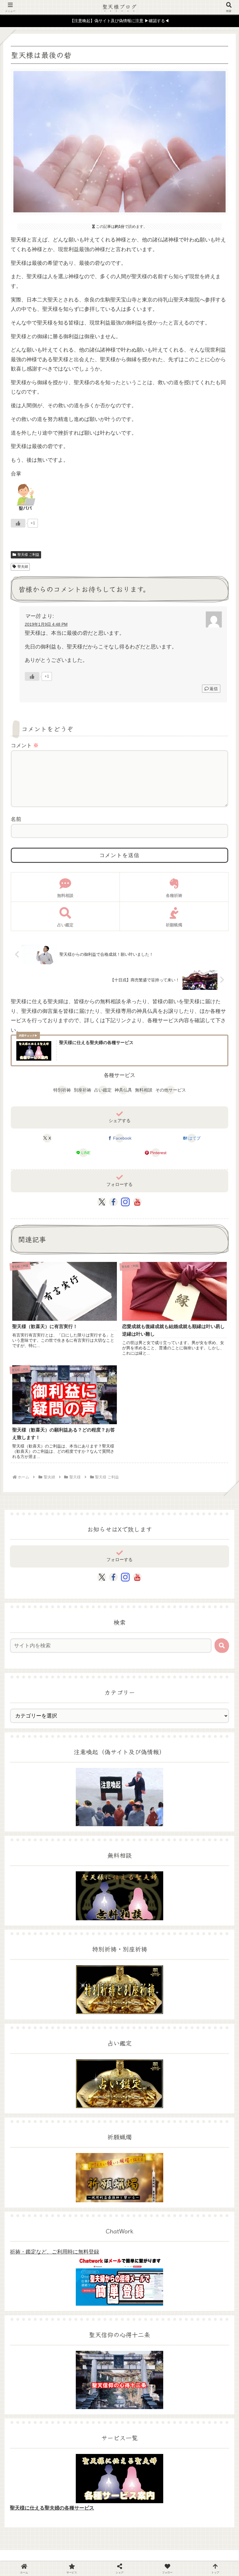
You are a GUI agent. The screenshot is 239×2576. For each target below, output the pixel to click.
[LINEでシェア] (39, 1859)
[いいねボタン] (18, 523)
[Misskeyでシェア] (199, 1830)
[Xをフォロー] (102, 1202)
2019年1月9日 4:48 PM (46, 624)
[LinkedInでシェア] (146, 1859)
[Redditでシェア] (146, 1845)
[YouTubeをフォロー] (137, 1202)
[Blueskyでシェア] (146, 1830)
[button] (222, 1646)
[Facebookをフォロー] (113, 1202)
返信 (214, 689)
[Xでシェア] (39, 1830)
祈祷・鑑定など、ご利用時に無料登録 (55, 2252)
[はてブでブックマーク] (199, 1845)
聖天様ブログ (120, 6)
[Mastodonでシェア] (93, 1830)
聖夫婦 (23, 567)
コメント (25, 745)
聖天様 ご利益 (28, 555)
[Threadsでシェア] (93, 1845)
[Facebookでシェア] (39, 1845)
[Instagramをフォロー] (125, 1202)
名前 (16, 819)
